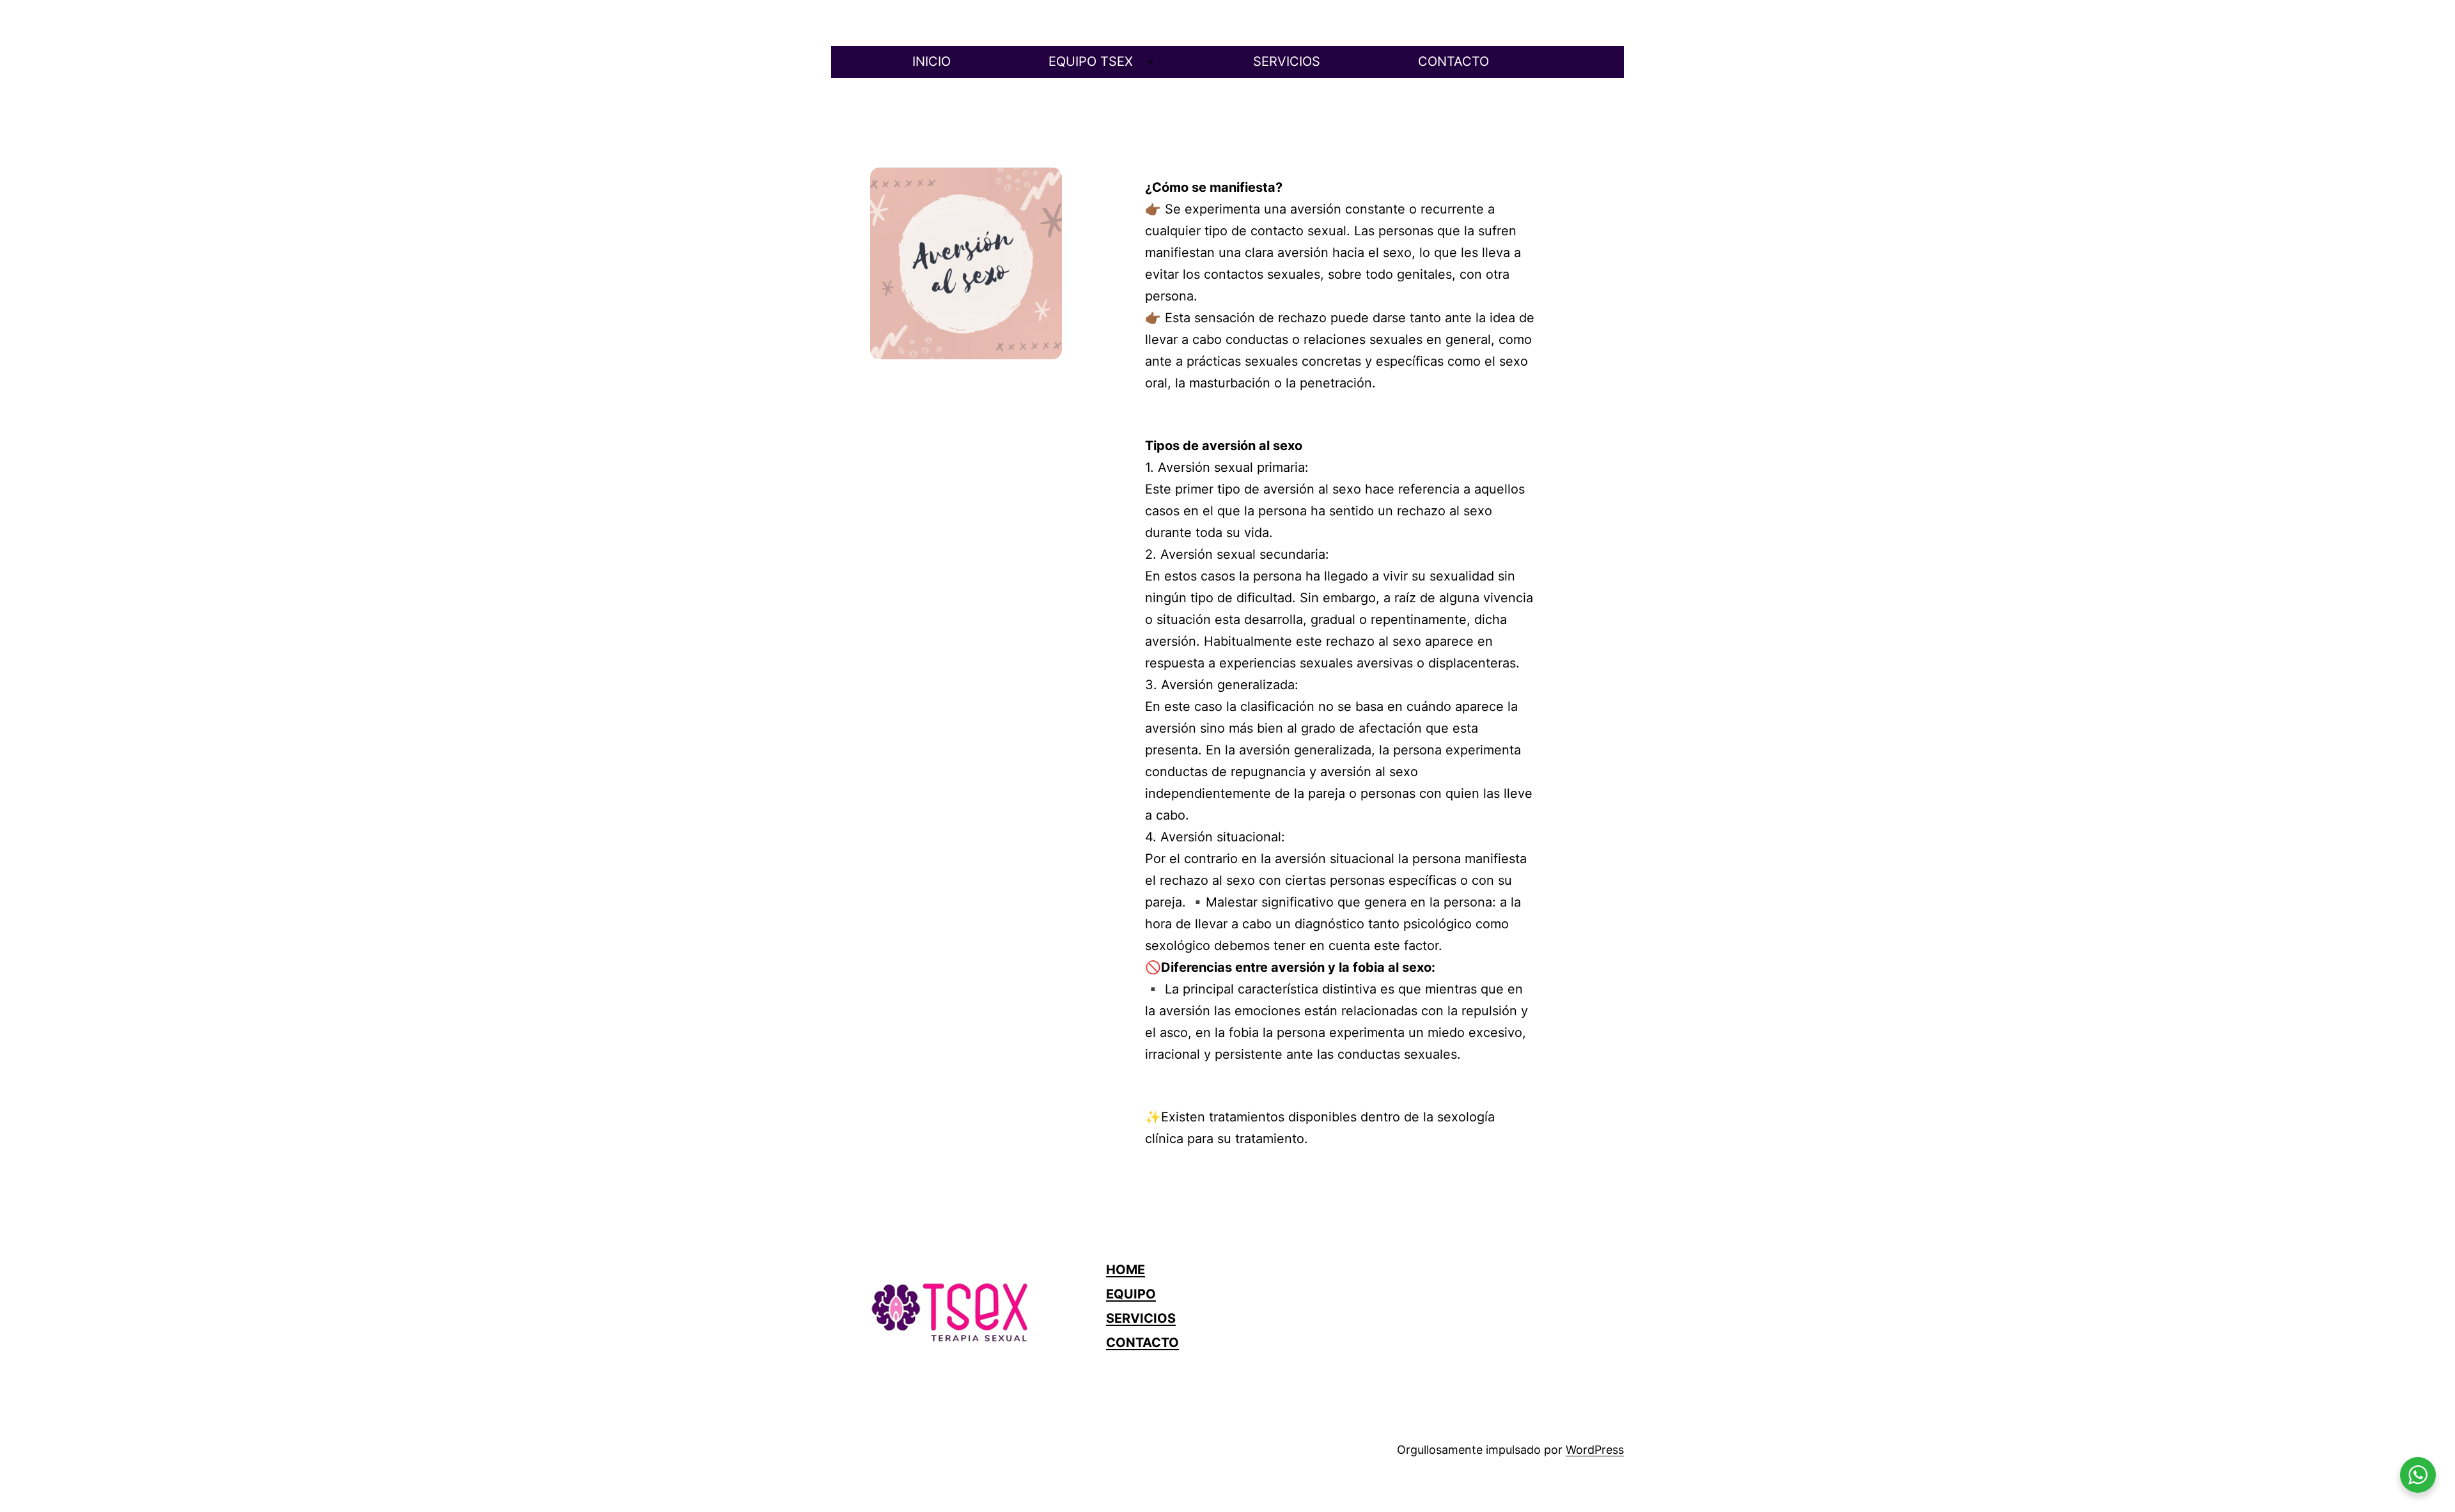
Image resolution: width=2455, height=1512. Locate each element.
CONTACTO (1454, 61)
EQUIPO (1131, 1294)
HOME (1126, 1270)
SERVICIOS (1287, 61)
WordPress (1595, 1450)
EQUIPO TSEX (1091, 61)
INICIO (931, 61)
